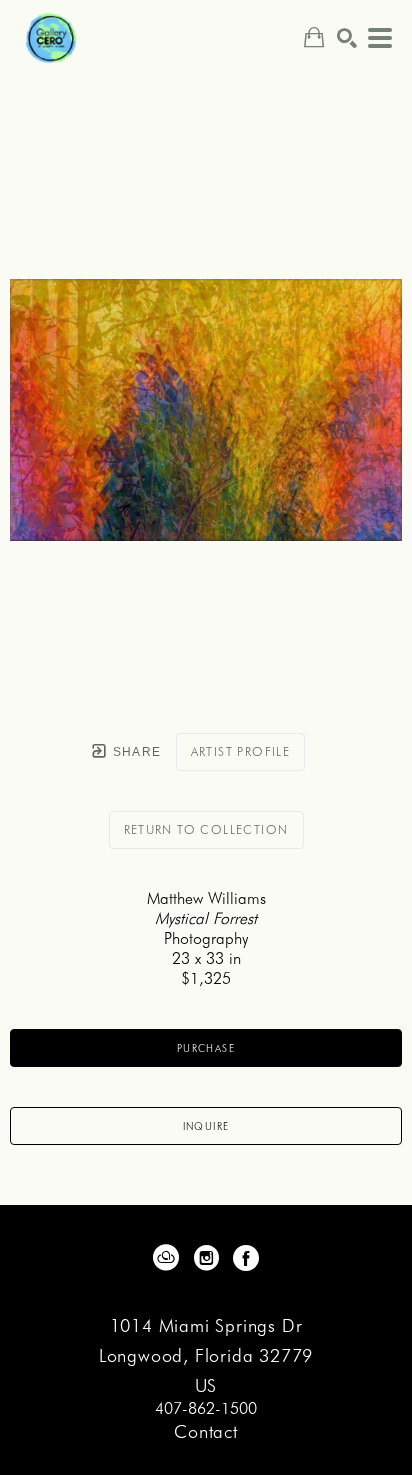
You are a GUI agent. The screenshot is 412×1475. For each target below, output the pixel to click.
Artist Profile (241, 751)
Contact (206, 1431)
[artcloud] (166, 1258)
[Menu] (380, 38)
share (134, 752)
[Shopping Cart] (314, 37)
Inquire (206, 1126)
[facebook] (246, 1258)
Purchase (206, 1048)
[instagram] (206, 1258)
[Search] (347, 38)
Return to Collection (206, 829)
